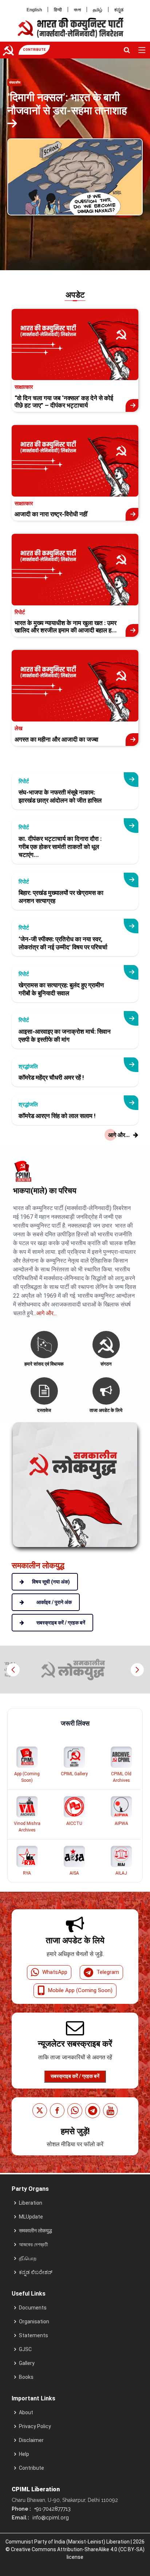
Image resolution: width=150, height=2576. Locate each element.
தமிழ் (98, 10)
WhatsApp (55, 1972)
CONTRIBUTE (34, 50)
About (26, 2412)
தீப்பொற (28, 2258)
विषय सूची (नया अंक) (51, 1582)
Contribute (31, 2468)
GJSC (25, 2349)
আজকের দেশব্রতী (33, 2244)
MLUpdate (31, 2217)
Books (26, 2377)
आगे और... (47, 1313)
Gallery (27, 2363)
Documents (33, 2308)
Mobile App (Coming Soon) (80, 1990)
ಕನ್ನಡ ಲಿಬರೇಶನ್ (36, 2272)
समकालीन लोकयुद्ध (35, 2231)
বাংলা (77, 10)
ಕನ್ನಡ (119, 10)
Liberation (31, 2203)
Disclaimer (31, 2440)
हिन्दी (58, 10)
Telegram (108, 1972)
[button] (137, 1670)
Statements (33, 2335)
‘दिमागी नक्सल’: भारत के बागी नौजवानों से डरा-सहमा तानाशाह (67, 104)
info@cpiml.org (50, 2518)
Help (24, 2454)
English (34, 10)
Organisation (34, 2322)
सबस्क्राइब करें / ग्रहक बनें (75, 2076)
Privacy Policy (35, 2426)
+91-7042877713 (52, 2509)
